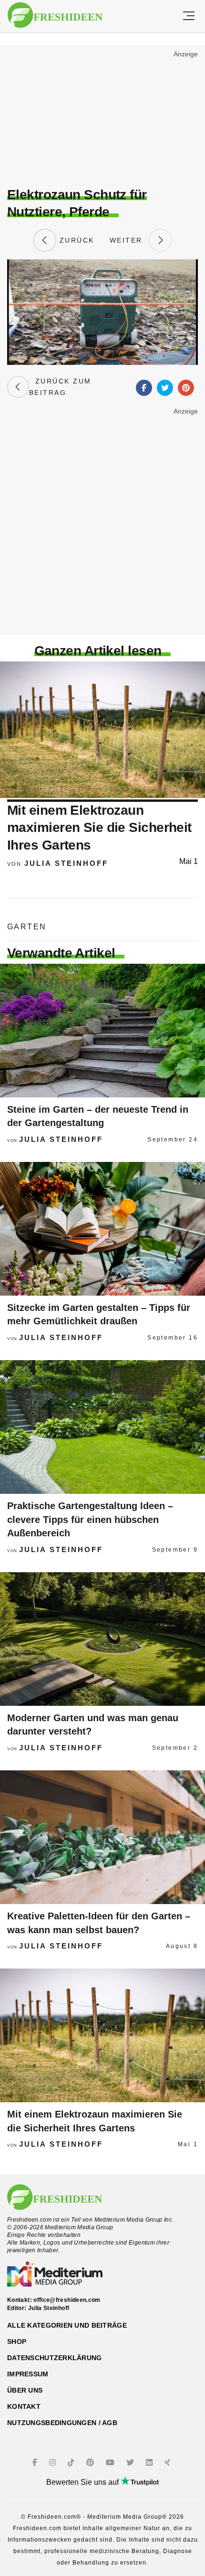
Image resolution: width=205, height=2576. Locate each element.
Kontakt (24, 2406)
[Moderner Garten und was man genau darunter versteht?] (102, 1639)
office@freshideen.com (67, 2300)
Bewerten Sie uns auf (83, 2482)
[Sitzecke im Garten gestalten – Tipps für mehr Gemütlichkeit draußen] (102, 1229)
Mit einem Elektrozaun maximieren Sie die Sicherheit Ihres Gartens (99, 828)
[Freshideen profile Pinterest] (91, 2463)
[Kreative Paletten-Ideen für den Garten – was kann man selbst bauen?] (102, 1837)
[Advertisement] (102, 117)
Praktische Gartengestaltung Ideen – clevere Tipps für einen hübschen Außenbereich (90, 1519)
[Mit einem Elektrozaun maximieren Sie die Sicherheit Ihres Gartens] (102, 2035)
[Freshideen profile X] (131, 2463)
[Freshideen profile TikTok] (72, 2463)
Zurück (75, 240)
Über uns (25, 2390)
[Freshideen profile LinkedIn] (150, 2463)
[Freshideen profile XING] (169, 2463)
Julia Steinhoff (66, 863)
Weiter (129, 240)
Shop (17, 2342)
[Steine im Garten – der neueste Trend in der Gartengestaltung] (102, 1031)
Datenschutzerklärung (55, 2358)
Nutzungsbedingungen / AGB (62, 2423)
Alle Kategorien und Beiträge (67, 2325)
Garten (27, 927)
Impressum (28, 2374)
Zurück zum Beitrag (60, 387)
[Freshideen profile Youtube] (111, 2463)
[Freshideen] (55, 15)
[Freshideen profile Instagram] (54, 2463)
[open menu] (189, 16)
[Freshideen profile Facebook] (36, 2463)
